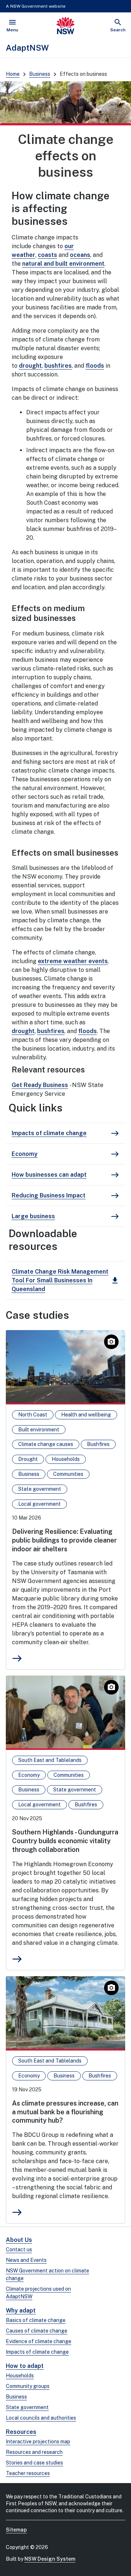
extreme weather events (73, 961)
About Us (19, 2240)
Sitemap (16, 2530)
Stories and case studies (34, 2463)
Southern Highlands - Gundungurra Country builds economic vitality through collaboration (65, 1841)
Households (20, 2376)
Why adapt (21, 2311)
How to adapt (25, 2366)
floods (95, 366)
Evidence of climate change (39, 2341)
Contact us (19, 2249)
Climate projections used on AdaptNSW (38, 2293)
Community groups (28, 2386)
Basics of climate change (36, 2320)
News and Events (26, 2260)
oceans (80, 255)
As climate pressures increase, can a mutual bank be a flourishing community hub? (65, 2112)
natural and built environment (63, 264)
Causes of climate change (37, 2331)
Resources (21, 2432)
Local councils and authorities (41, 2418)
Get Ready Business (40, 1085)
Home (13, 74)
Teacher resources (28, 2473)
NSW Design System (50, 2559)
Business (40, 74)
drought (30, 366)
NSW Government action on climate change (47, 2274)
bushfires (58, 366)
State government (27, 2407)
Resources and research (34, 2452)
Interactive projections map (38, 2442)
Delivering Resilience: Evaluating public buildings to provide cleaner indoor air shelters (64, 1540)
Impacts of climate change (37, 2352)
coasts (47, 255)
